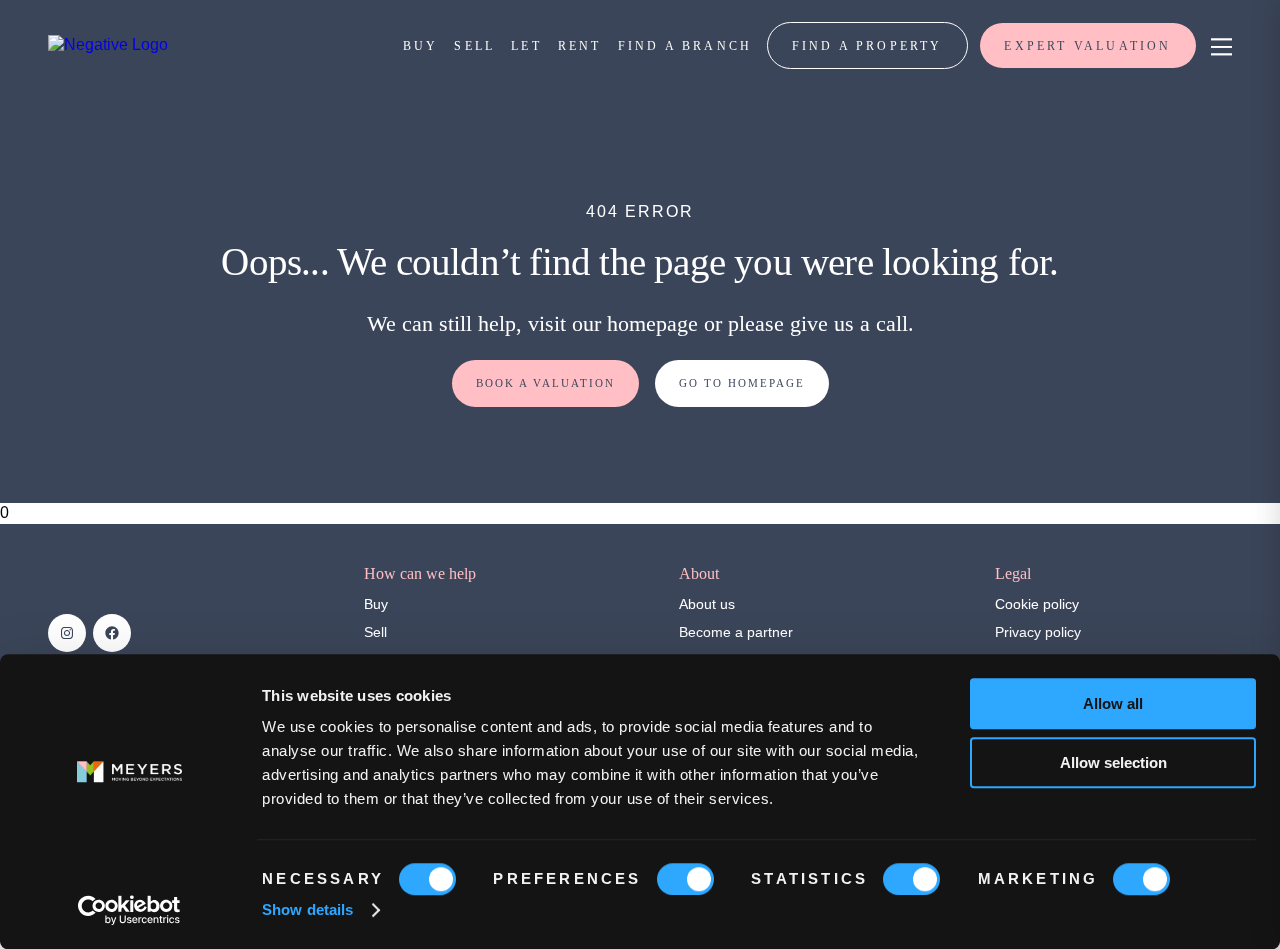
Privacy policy (1038, 632)
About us (707, 604)
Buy (376, 604)
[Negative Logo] (108, 44)
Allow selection (1113, 762)
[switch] (685, 879)
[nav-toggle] (1218, 45)
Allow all (1113, 703)
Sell (375, 632)
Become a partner (736, 632)
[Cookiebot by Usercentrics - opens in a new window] (129, 910)
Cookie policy (1037, 604)
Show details (307, 909)
